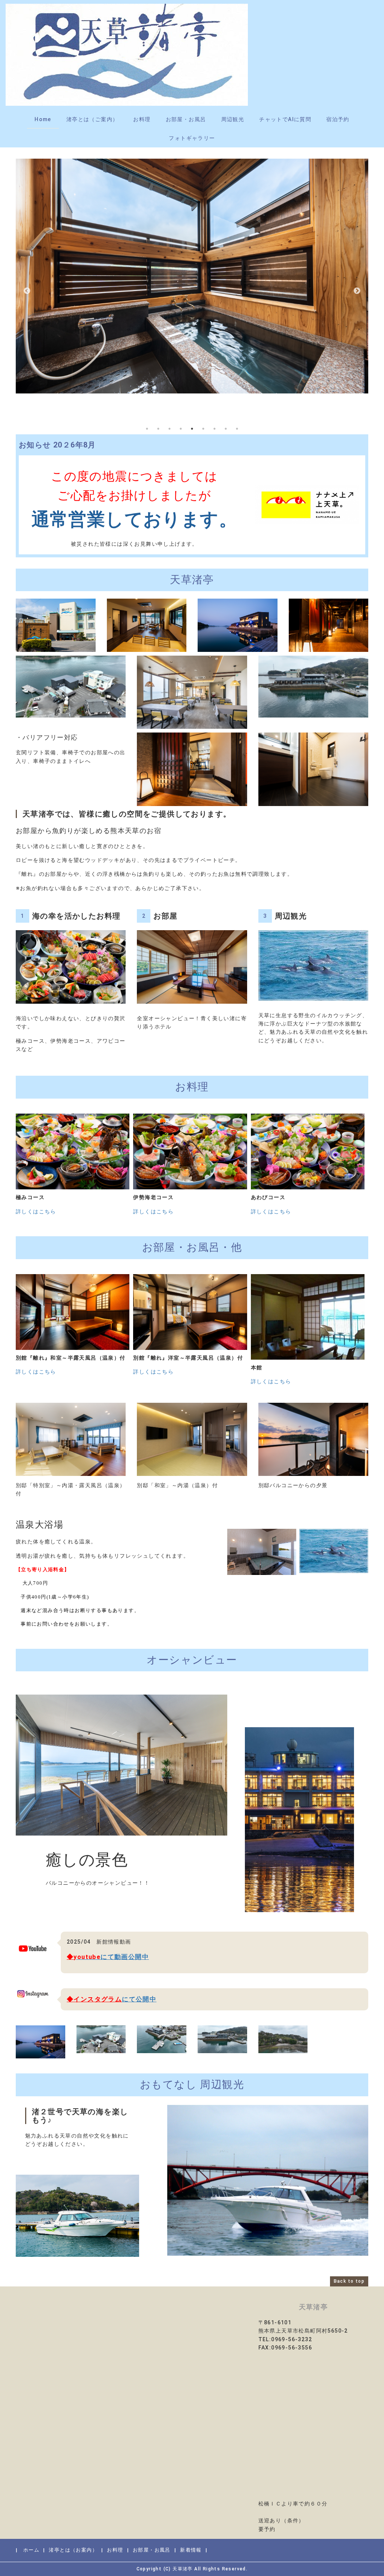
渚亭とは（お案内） (73, 2550)
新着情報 (191, 2550)
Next (357, 291)
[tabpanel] (192, 276)
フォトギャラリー (192, 138)
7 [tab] (214, 429)
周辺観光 (233, 119)
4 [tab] (181, 429)
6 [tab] (203, 429)
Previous (27, 291)
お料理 (142, 119)
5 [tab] (192, 429)
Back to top (349, 2281)
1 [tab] (147, 429)
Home (43, 119)
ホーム (31, 2550)
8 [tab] (226, 429)
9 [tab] (237, 429)
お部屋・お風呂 (186, 119)
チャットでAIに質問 (285, 119)
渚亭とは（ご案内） (92, 119)
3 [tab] (169, 429)
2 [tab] (158, 429)
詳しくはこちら (36, 1211)
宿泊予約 (338, 119)
